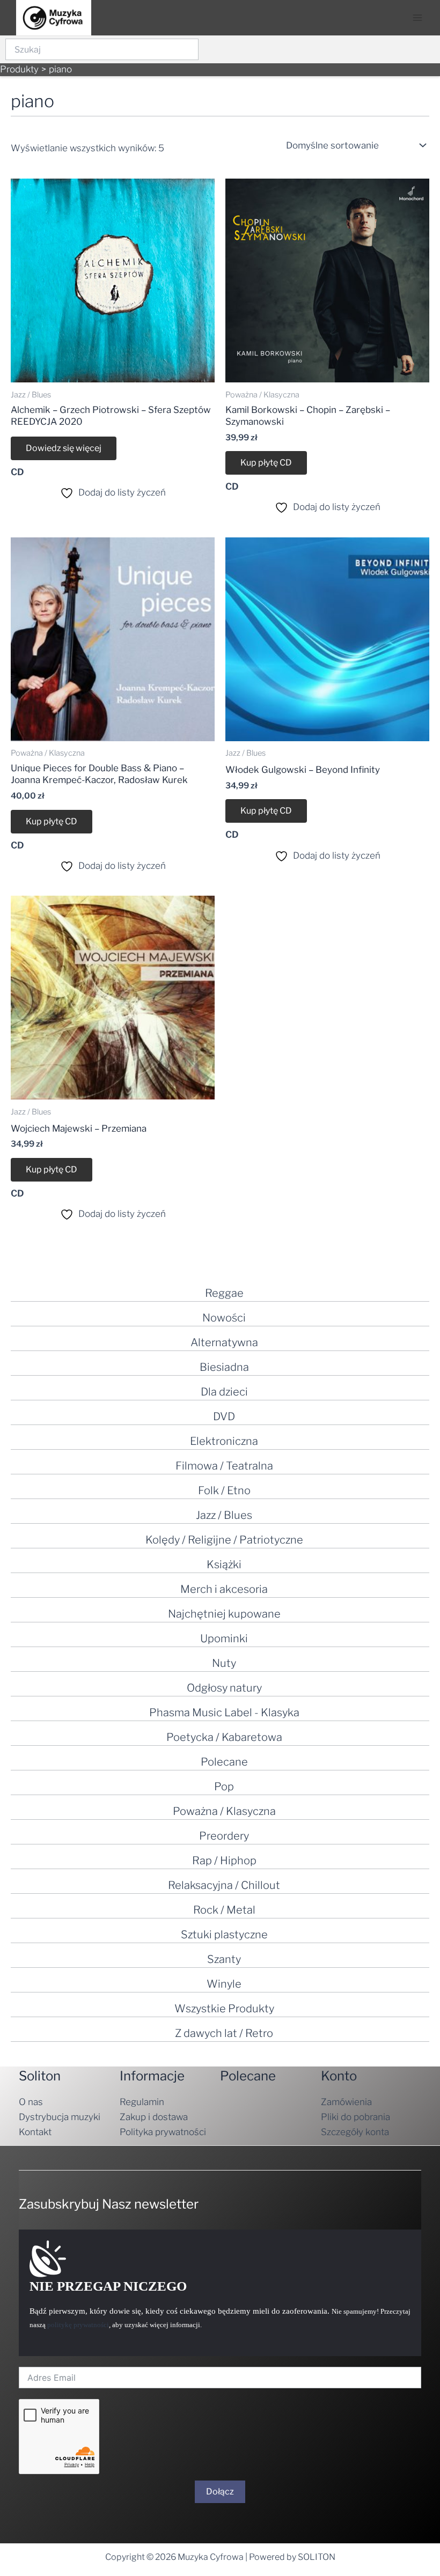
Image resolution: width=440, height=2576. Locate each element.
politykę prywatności (78, 2325)
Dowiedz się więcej (64, 448)
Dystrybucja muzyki (60, 2117)
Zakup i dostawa (154, 2117)
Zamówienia (346, 2102)
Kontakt (35, 2132)
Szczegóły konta (355, 2132)
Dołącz (220, 2492)
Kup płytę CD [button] (266, 463)
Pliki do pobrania (355, 2117)
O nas (31, 2102)
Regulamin (142, 2102)
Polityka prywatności (163, 2132)
